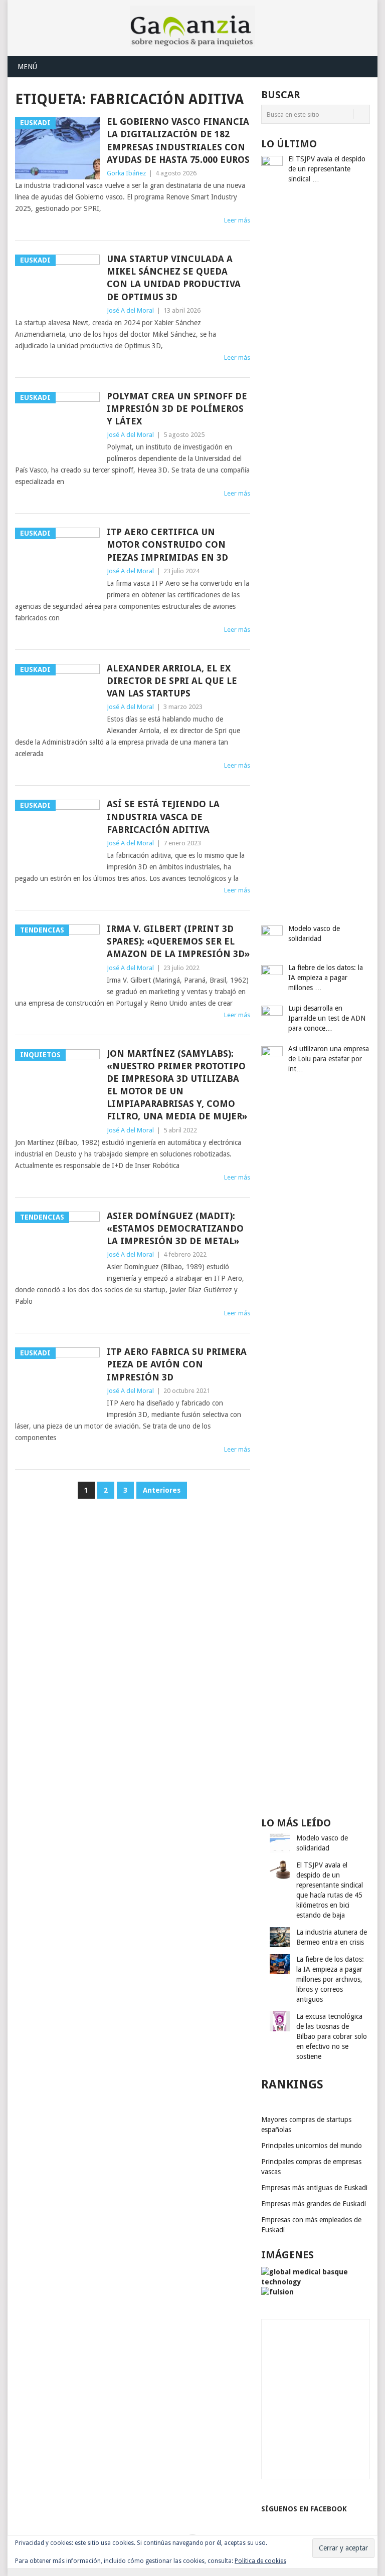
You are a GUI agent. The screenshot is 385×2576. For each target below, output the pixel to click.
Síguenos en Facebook (304, 2509)
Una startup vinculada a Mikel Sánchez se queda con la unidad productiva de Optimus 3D (174, 278)
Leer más (237, 220)
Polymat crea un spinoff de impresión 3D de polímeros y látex (177, 409)
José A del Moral (130, 310)
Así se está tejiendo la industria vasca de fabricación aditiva (163, 816)
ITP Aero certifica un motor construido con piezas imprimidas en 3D (167, 544)
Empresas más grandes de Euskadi (314, 2204)
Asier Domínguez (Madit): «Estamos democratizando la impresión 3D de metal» (175, 1228)
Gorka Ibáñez (126, 173)
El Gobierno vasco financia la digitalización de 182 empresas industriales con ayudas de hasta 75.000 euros (178, 141)
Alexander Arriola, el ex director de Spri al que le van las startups (172, 681)
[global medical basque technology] (316, 2282)
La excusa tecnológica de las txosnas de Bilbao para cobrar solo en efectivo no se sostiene (332, 2036)
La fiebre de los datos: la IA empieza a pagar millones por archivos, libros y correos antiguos (330, 1979)
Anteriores (162, 1490)
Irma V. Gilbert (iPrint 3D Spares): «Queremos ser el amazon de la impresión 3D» (178, 941)
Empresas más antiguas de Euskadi (314, 2188)
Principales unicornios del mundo (312, 2146)
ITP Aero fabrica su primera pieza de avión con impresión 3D (177, 1364)
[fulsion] (277, 2292)
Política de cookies (260, 2561)
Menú (27, 67)
